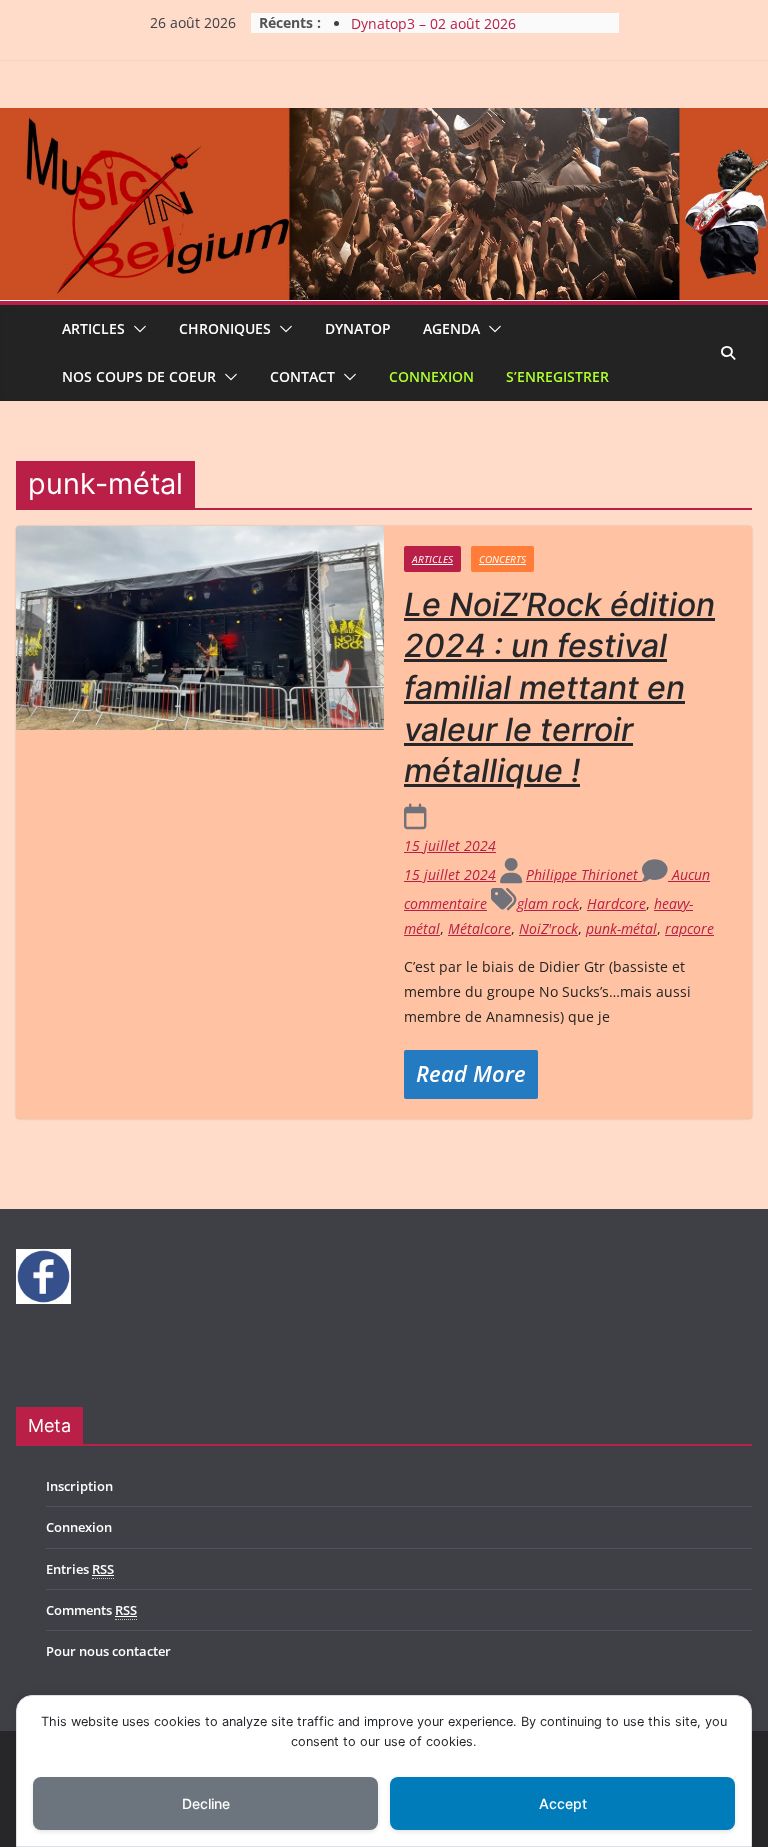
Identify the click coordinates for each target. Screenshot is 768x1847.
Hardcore (616, 903)
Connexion (431, 376)
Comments (91, 1610)
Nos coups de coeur (139, 376)
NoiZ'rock (548, 928)
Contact (302, 376)
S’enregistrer (557, 376)
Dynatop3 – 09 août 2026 (433, 18)
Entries (80, 1569)
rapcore (689, 928)
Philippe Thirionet (584, 874)
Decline (206, 1803)
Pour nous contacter (108, 1651)
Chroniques (225, 328)
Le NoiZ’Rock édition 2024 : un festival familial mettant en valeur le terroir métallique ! (559, 687)
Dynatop (358, 328)
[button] (136, 329)
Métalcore (479, 928)
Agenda (451, 328)
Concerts (502, 559)
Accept (563, 1803)
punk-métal (621, 928)
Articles (93, 328)
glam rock (548, 903)
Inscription (79, 1486)
